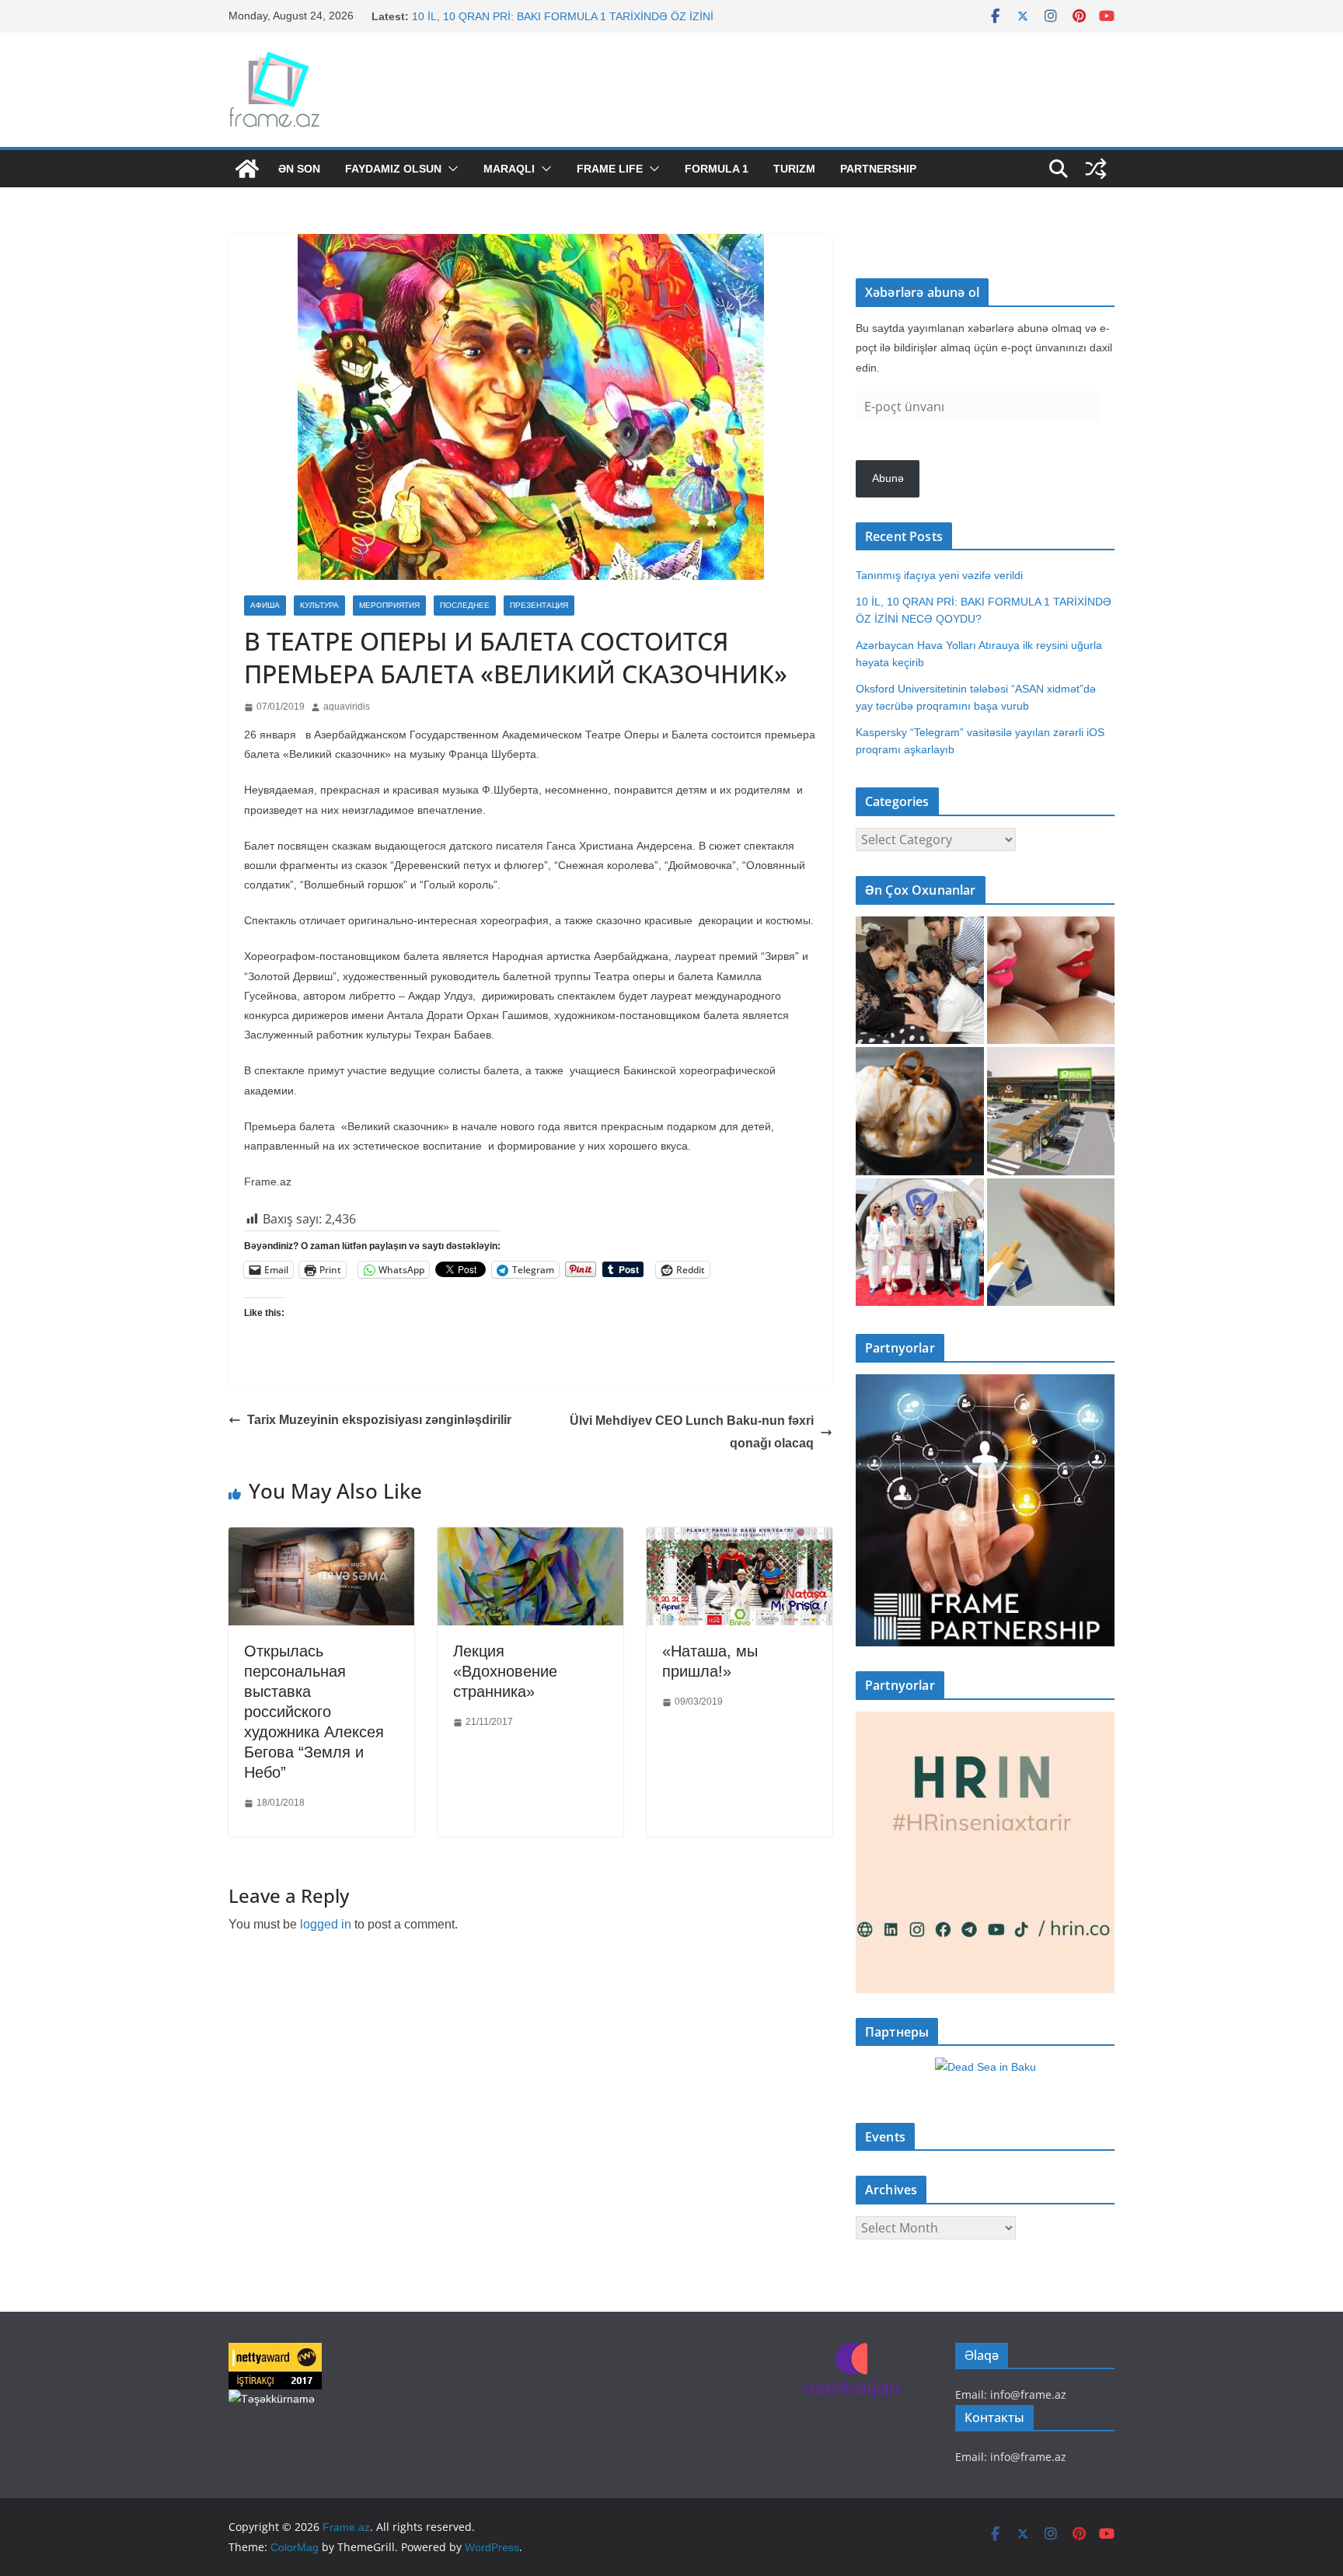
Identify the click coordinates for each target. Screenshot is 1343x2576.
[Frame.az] (247, 169)
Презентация (539, 605)
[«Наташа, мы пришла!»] (740, 1539)
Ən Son (299, 169)
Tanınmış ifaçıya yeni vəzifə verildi (939, 575)
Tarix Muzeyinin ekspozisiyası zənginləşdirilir (379, 1420)
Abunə (888, 478)
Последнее (465, 605)
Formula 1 (717, 169)
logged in (326, 1924)
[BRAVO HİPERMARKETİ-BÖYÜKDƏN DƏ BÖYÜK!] (1051, 1111)
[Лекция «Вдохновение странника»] (530, 1539)
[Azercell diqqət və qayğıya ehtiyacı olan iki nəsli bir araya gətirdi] (920, 981)
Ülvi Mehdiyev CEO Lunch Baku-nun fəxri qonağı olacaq (692, 1432)
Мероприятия (389, 605)
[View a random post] (1096, 169)
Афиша (265, 605)
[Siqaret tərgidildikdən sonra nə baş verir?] (1051, 1243)
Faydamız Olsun (393, 169)
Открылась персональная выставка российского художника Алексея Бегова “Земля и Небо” (314, 1712)
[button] (450, 169)
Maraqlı (509, 169)
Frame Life (610, 169)
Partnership (878, 169)
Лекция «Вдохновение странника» (505, 1671)
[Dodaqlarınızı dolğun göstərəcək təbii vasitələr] (1051, 981)
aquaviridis (347, 707)
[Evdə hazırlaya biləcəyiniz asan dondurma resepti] (920, 1111)
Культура (319, 605)
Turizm (794, 169)
